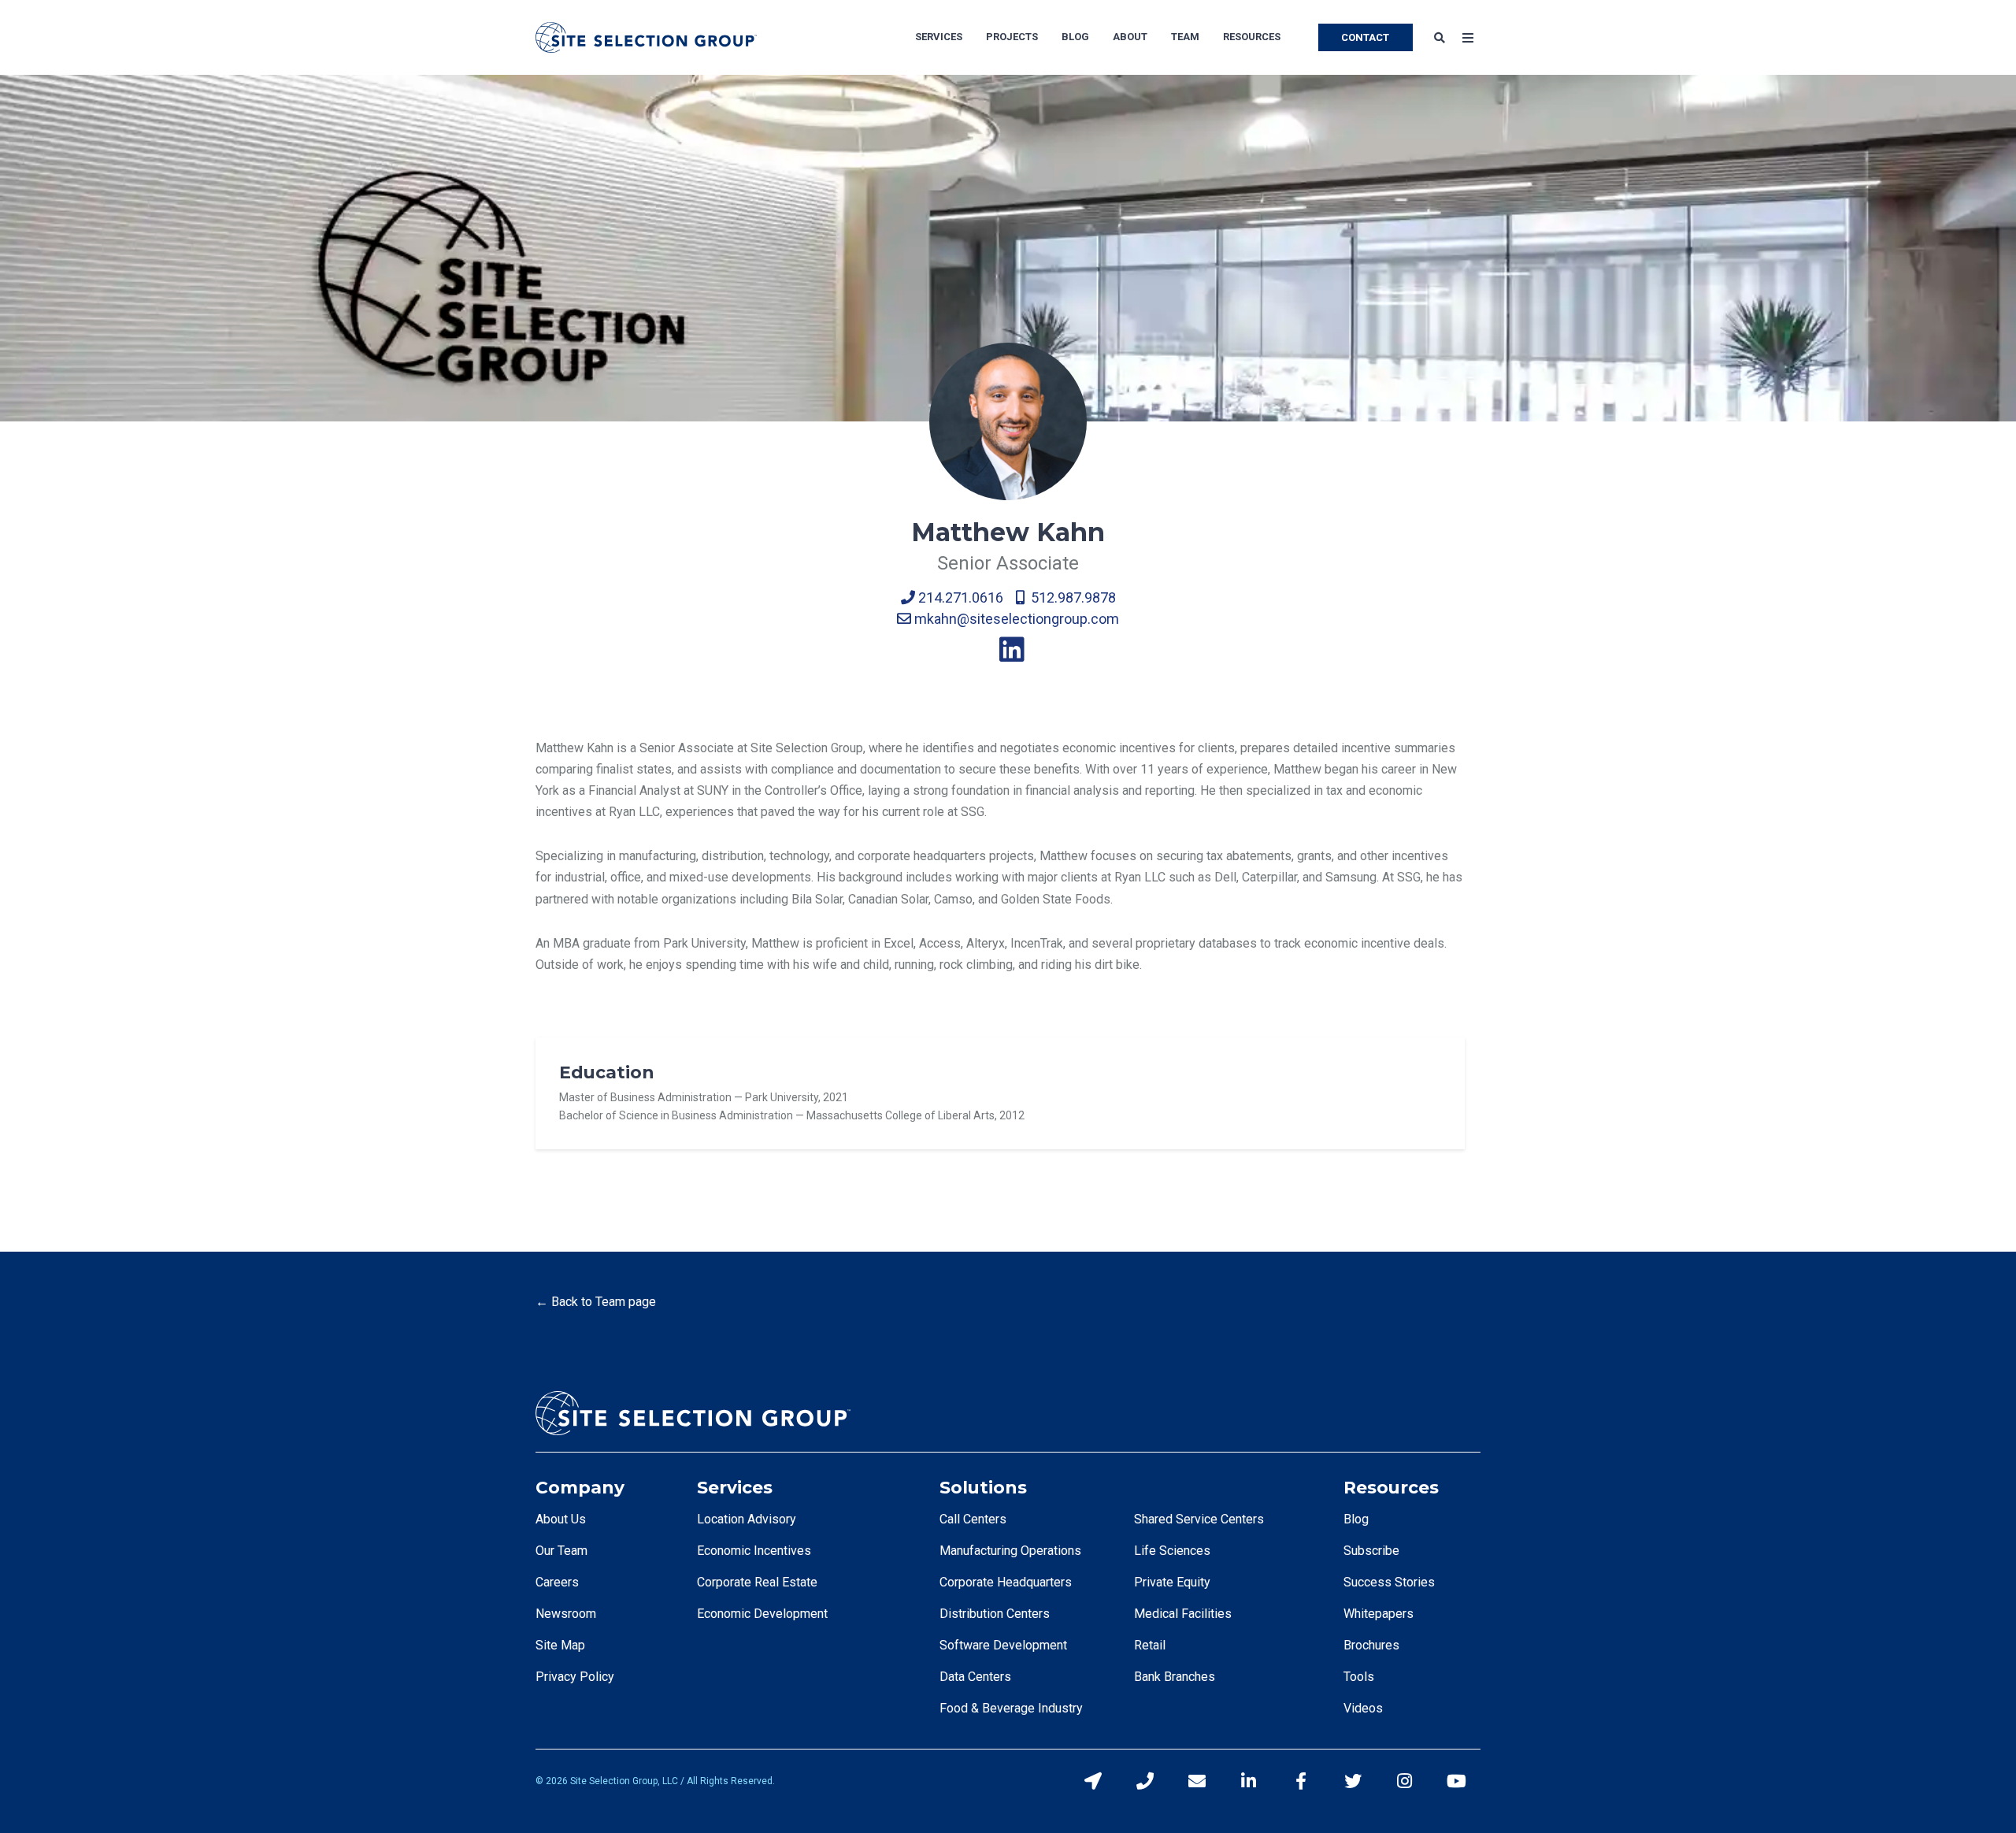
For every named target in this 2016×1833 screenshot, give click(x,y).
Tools (1359, 1677)
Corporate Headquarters (1006, 1582)
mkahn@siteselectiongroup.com (1015, 619)
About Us (561, 1519)
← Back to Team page (596, 1302)
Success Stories (1389, 1582)
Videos (1363, 1708)
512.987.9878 (1070, 597)
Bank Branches (1175, 1677)
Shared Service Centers (1199, 1519)
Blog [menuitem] (1075, 37)
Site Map (560, 1645)
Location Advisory (747, 1519)
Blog (1356, 1519)
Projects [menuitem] (1012, 37)
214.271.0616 (959, 597)
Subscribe (1371, 1551)
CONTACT (1365, 37)
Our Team (561, 1551)
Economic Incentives (754, 1551)
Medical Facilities (1183, 1614)
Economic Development (762, 1614)
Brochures (1371, 1645)
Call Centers (973, 1519)
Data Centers (975, 1677)
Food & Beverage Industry (1011, 1708)
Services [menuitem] (939, 37)
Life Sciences (1172, 1551)
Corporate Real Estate (757, 1582)
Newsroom (566, 1614)
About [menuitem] (1130, 37)
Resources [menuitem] (1252, 37)
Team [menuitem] (1185, 37)
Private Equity (1172, 1582)
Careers (557, 1582)
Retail (1150, 1645)
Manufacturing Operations (1010, 1551)
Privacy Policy (575, 1677)
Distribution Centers (995, 1614)
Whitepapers (1379, 1614)
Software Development (1003, 1645)
